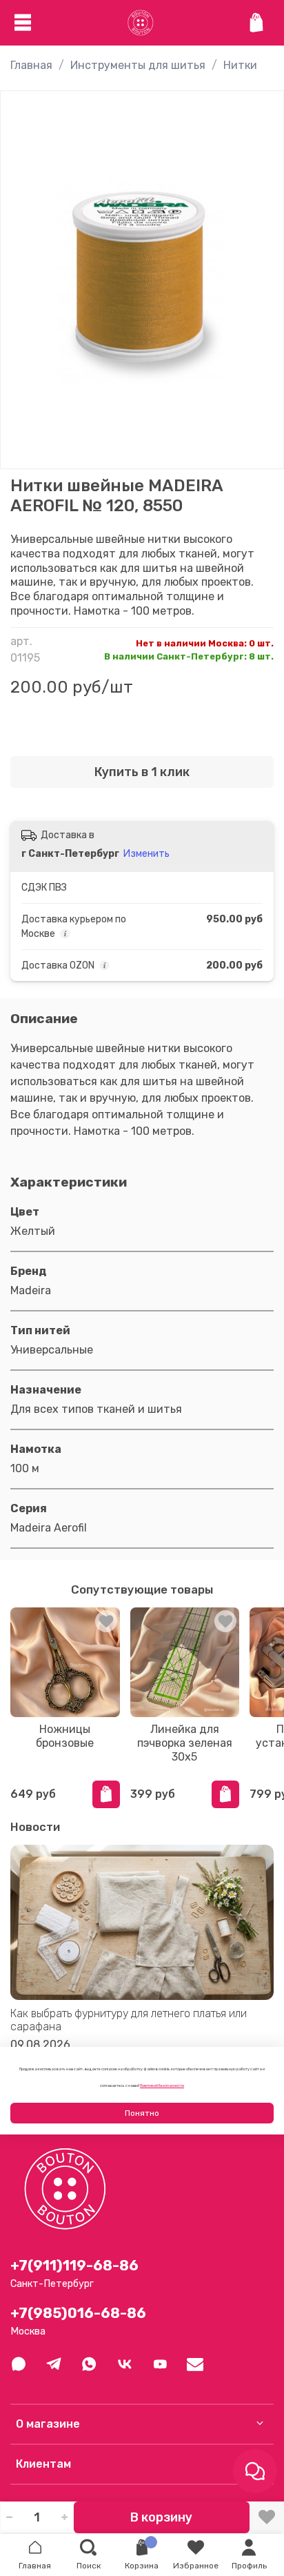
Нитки (240, 65)
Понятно (142, 2113)
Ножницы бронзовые (65, 1736)
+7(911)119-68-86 (74, 2266)
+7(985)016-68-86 (78, 2313)
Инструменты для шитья (138, 65)
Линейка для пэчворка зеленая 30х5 (185, 1743)
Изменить (146, 854)
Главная (31, 65)
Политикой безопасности (162, 2085)
